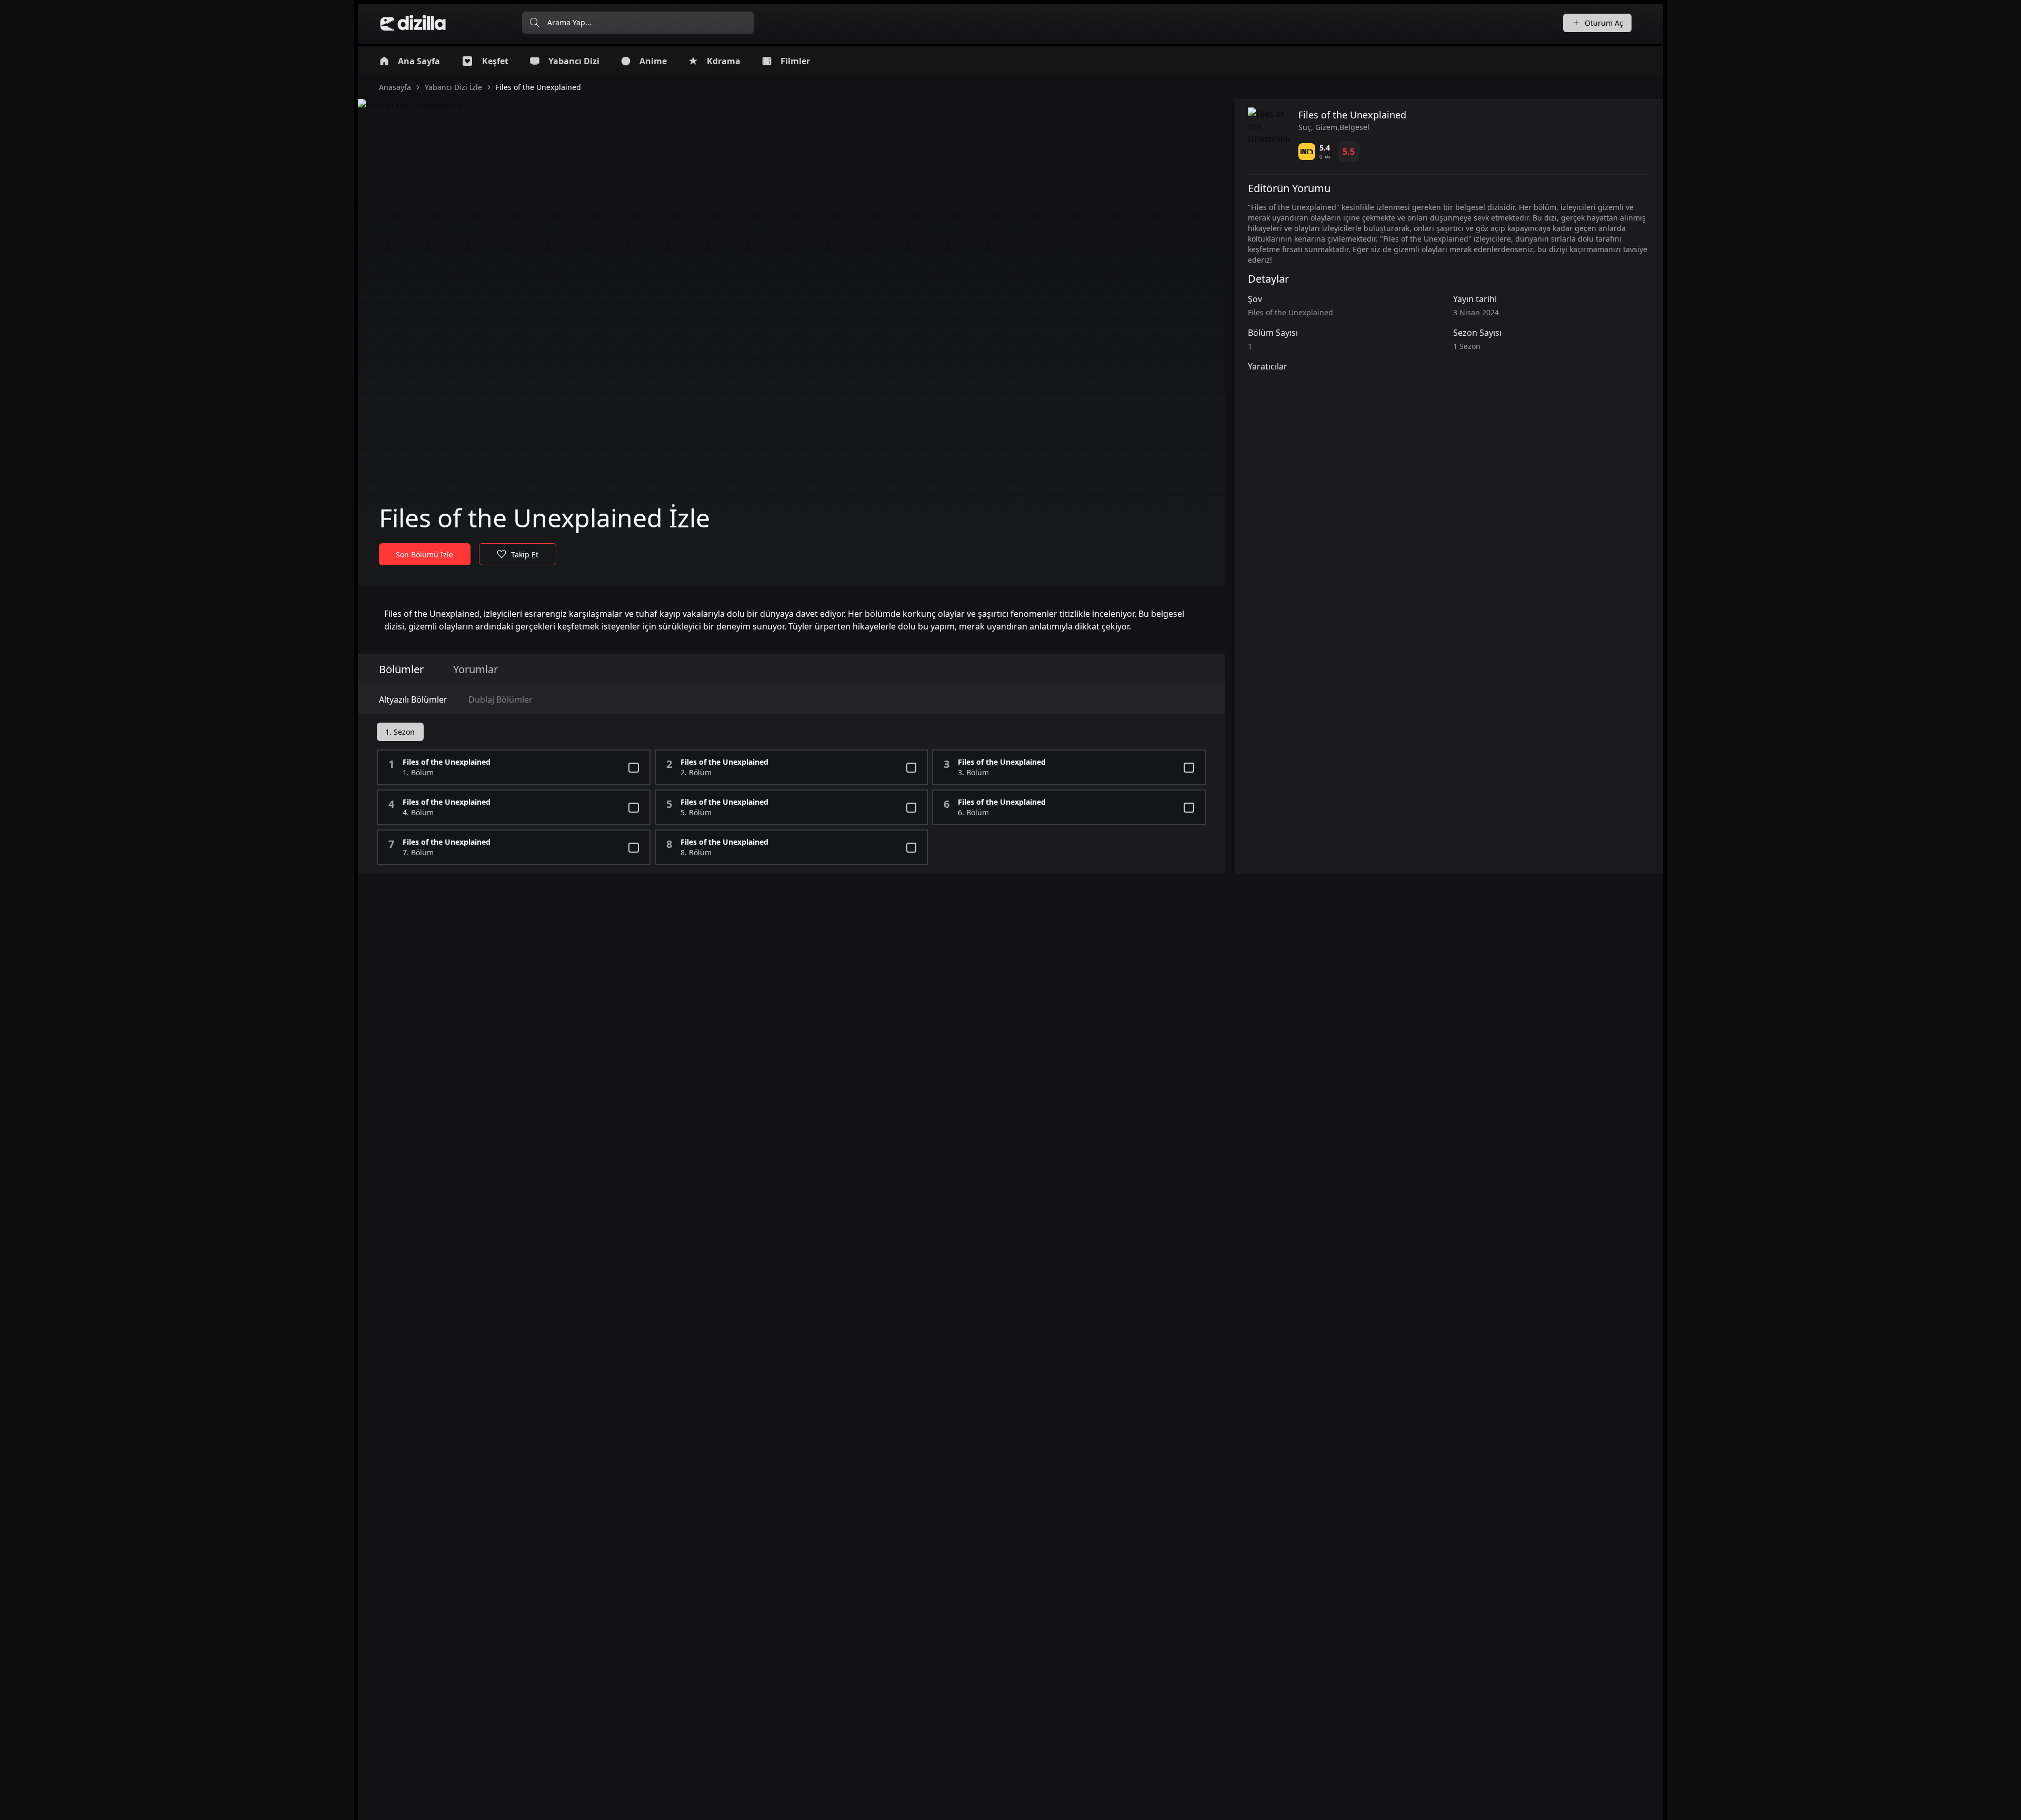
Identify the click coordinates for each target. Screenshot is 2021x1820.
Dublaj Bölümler (501, 699)
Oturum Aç (1604, 23)
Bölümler (401, 669)
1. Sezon (400, 732)
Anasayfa (395, 87)
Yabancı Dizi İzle (453, 87)
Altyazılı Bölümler (413, 699)
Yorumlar (476, 669)
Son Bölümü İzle (424, 554)
